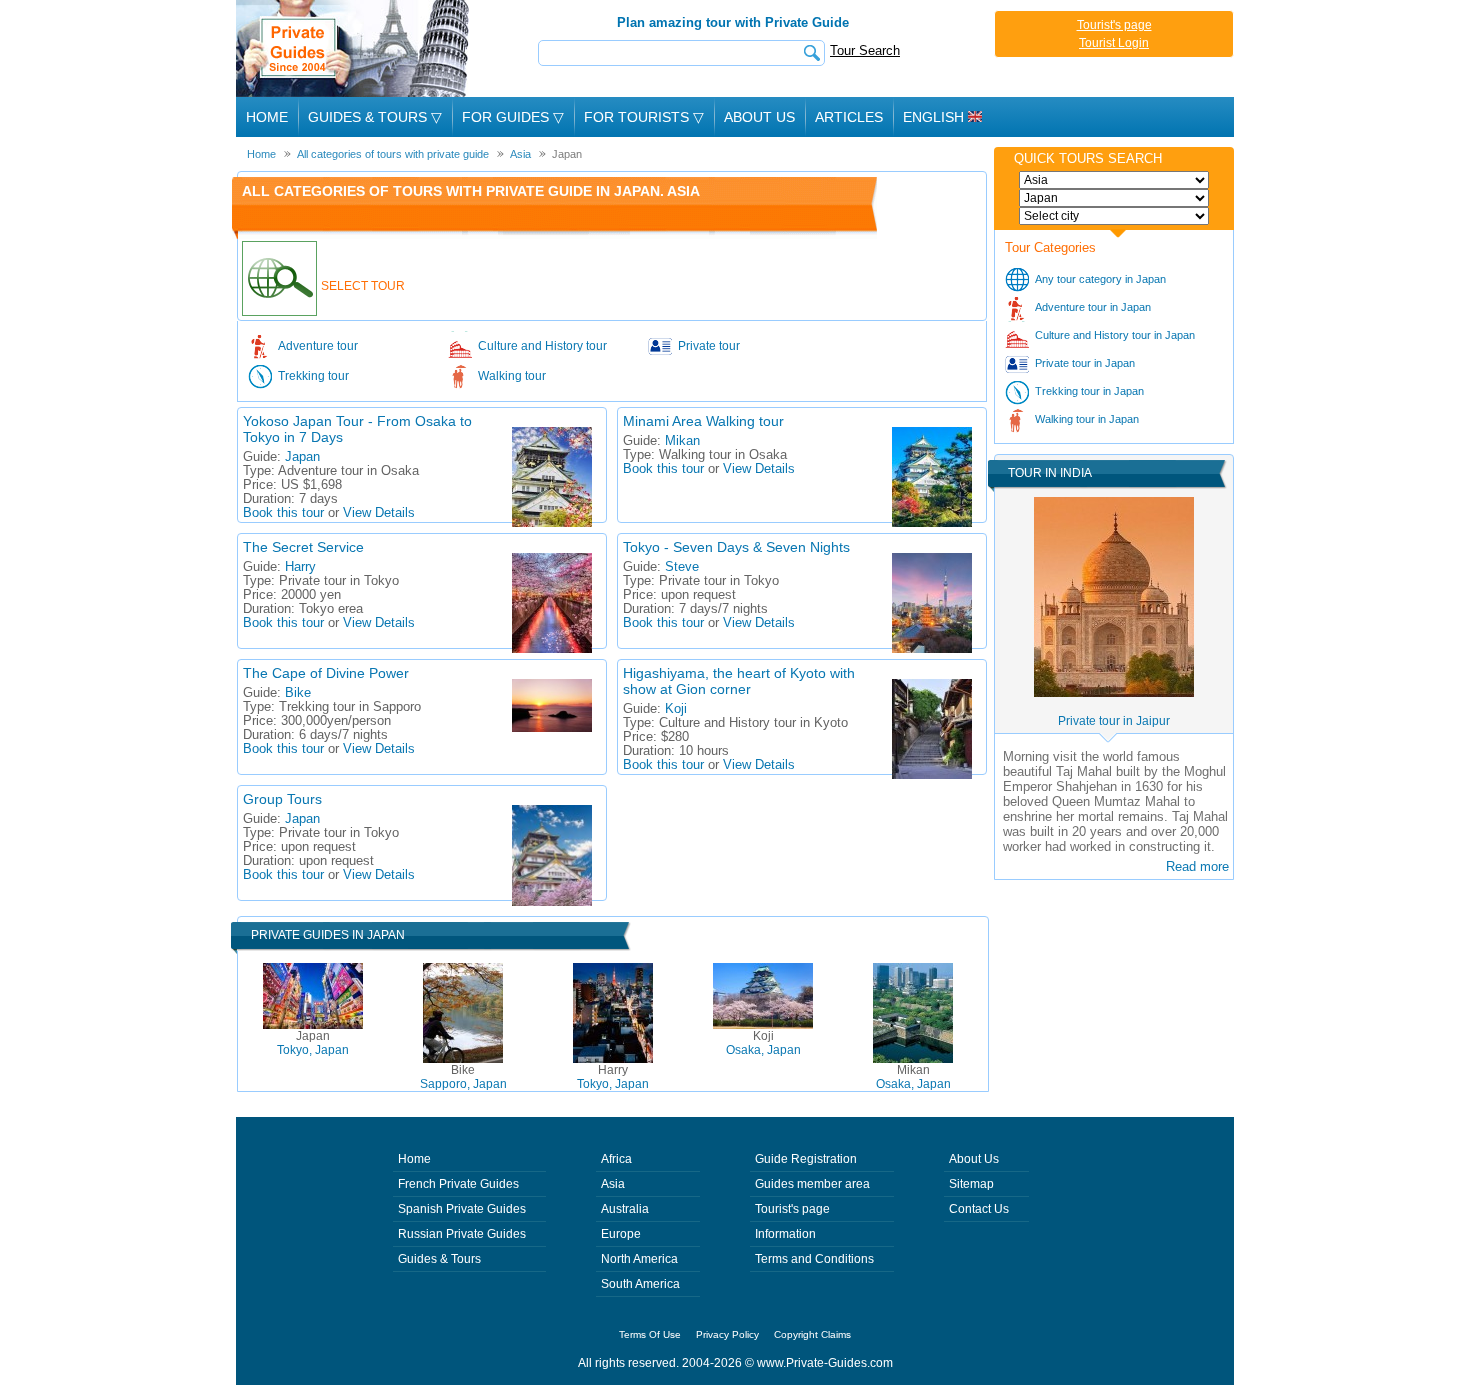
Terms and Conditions (814, 1259)
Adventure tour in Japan (1093, 307)
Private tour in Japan (1085, 363)
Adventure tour (318, 346)
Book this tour (283, 513)
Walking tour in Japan (1087, 419)
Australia (625, 1209)
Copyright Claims (812, 1334)
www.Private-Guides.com (825, 1363)
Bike (298, 693)
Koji (676, 709)
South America (640, 1284)
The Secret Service (303, 547)
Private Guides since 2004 (354, 48)
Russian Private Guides (462, 1234)
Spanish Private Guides (462, 1209)
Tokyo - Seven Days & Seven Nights (736, 547)
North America (639, 1259)
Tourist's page (1114, 25)
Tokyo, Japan (313, 1043)
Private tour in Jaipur (1114, 721)
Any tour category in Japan (1100, 279)
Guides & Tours (439, 1259)
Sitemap (971, 1184)
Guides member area (812, 1184)
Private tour (709, 346)
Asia (613, 1184)
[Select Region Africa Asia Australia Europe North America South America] (1114, 180)
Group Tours (282, 799)
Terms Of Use (650, 1334)
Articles (849, 117)
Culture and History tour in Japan (1115, 335)
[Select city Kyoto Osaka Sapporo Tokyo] (1114, 216)
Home (267, 117)
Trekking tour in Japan (1089, 391)
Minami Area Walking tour (703, 421)
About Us (759, 117)
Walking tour (512, 376)
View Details (379, 513)
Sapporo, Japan (463, 1077)
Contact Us (979, 1209)
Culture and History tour (542, 346)
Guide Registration (806, 1159)
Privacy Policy (727, 1334)
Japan (302, 457)
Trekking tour (313, 376)
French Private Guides (458, 1184)
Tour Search (865, 50)
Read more (1197, 866)
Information (785, 1234)
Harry (300, 567)
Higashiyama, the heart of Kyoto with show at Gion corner (739, 681)
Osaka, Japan (763, 1043)
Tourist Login (1114, 43)
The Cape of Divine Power (326, 673)
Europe (621, 1234)
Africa (616, 1159)
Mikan (682, 441)
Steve (682, 567)
